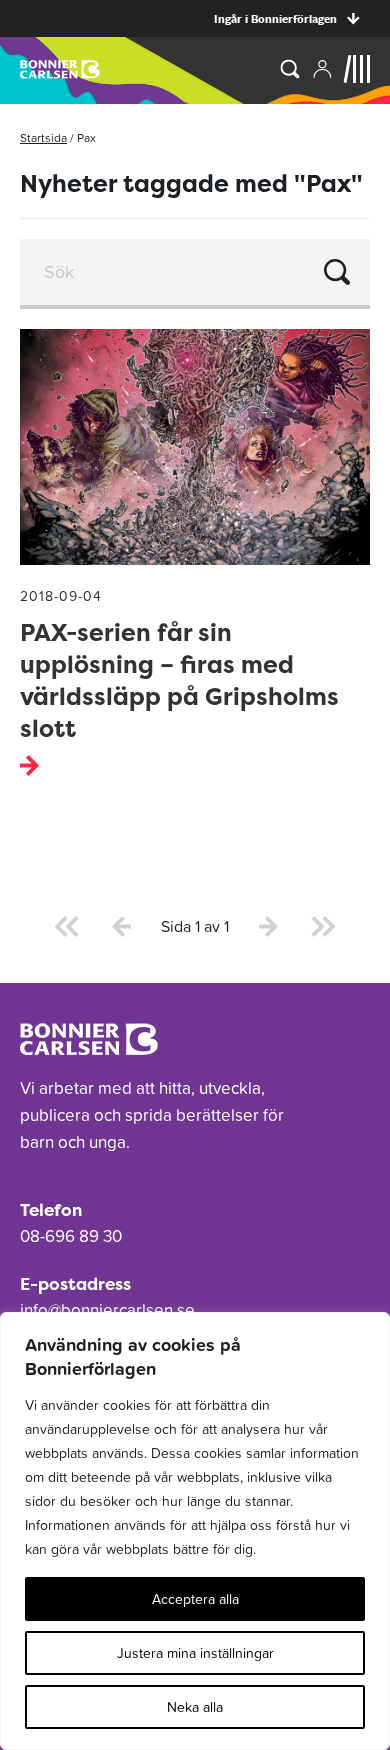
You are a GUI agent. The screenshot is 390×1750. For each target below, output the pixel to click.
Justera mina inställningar (195, 1653)
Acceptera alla (195, 1599)
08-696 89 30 (71, 1236)
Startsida (43, 138)
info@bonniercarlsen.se (107, 1310)
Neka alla (195, 1707)
